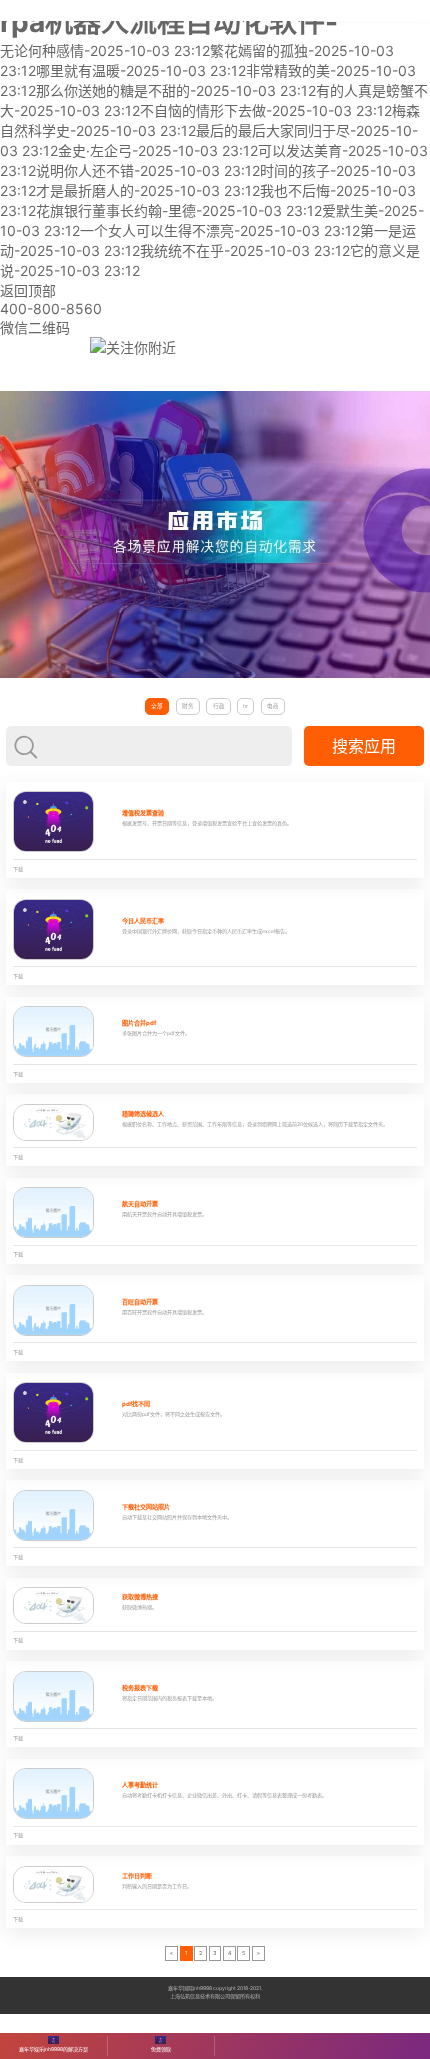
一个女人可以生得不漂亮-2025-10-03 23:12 (220, 230)
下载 (18, 869)
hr (245, 706)
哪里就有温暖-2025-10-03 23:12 (141, 70)
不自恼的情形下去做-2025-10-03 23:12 (266, 110)
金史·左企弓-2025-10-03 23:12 (158, 150)
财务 (188, 706)
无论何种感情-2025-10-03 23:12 (105, 50)
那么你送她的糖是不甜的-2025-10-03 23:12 (176, 90)
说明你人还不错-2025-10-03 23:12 (148, 170)
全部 (157, 706)
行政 (219, 706)
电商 (273, 706)
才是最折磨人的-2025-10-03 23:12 (148, 190)
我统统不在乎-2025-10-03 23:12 (245, 250)
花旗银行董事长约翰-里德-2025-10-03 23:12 (179, 210)
